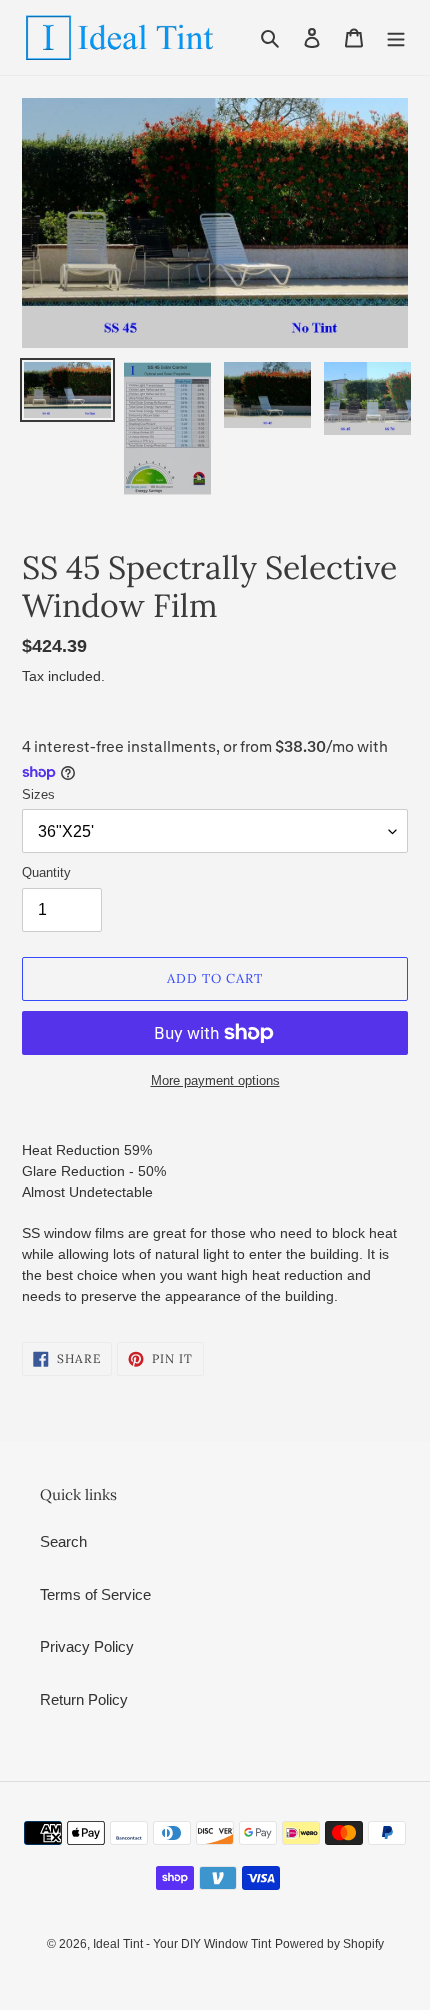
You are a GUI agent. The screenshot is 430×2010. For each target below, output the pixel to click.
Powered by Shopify (329, 1944)
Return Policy (84, 1699)
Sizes (38, 794)
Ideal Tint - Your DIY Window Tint (182, 1944)
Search (63, 1541)
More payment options (215, 1080)
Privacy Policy (87, 1646)
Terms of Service (95, 1594)
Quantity (46, 872)
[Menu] (396, 37)
